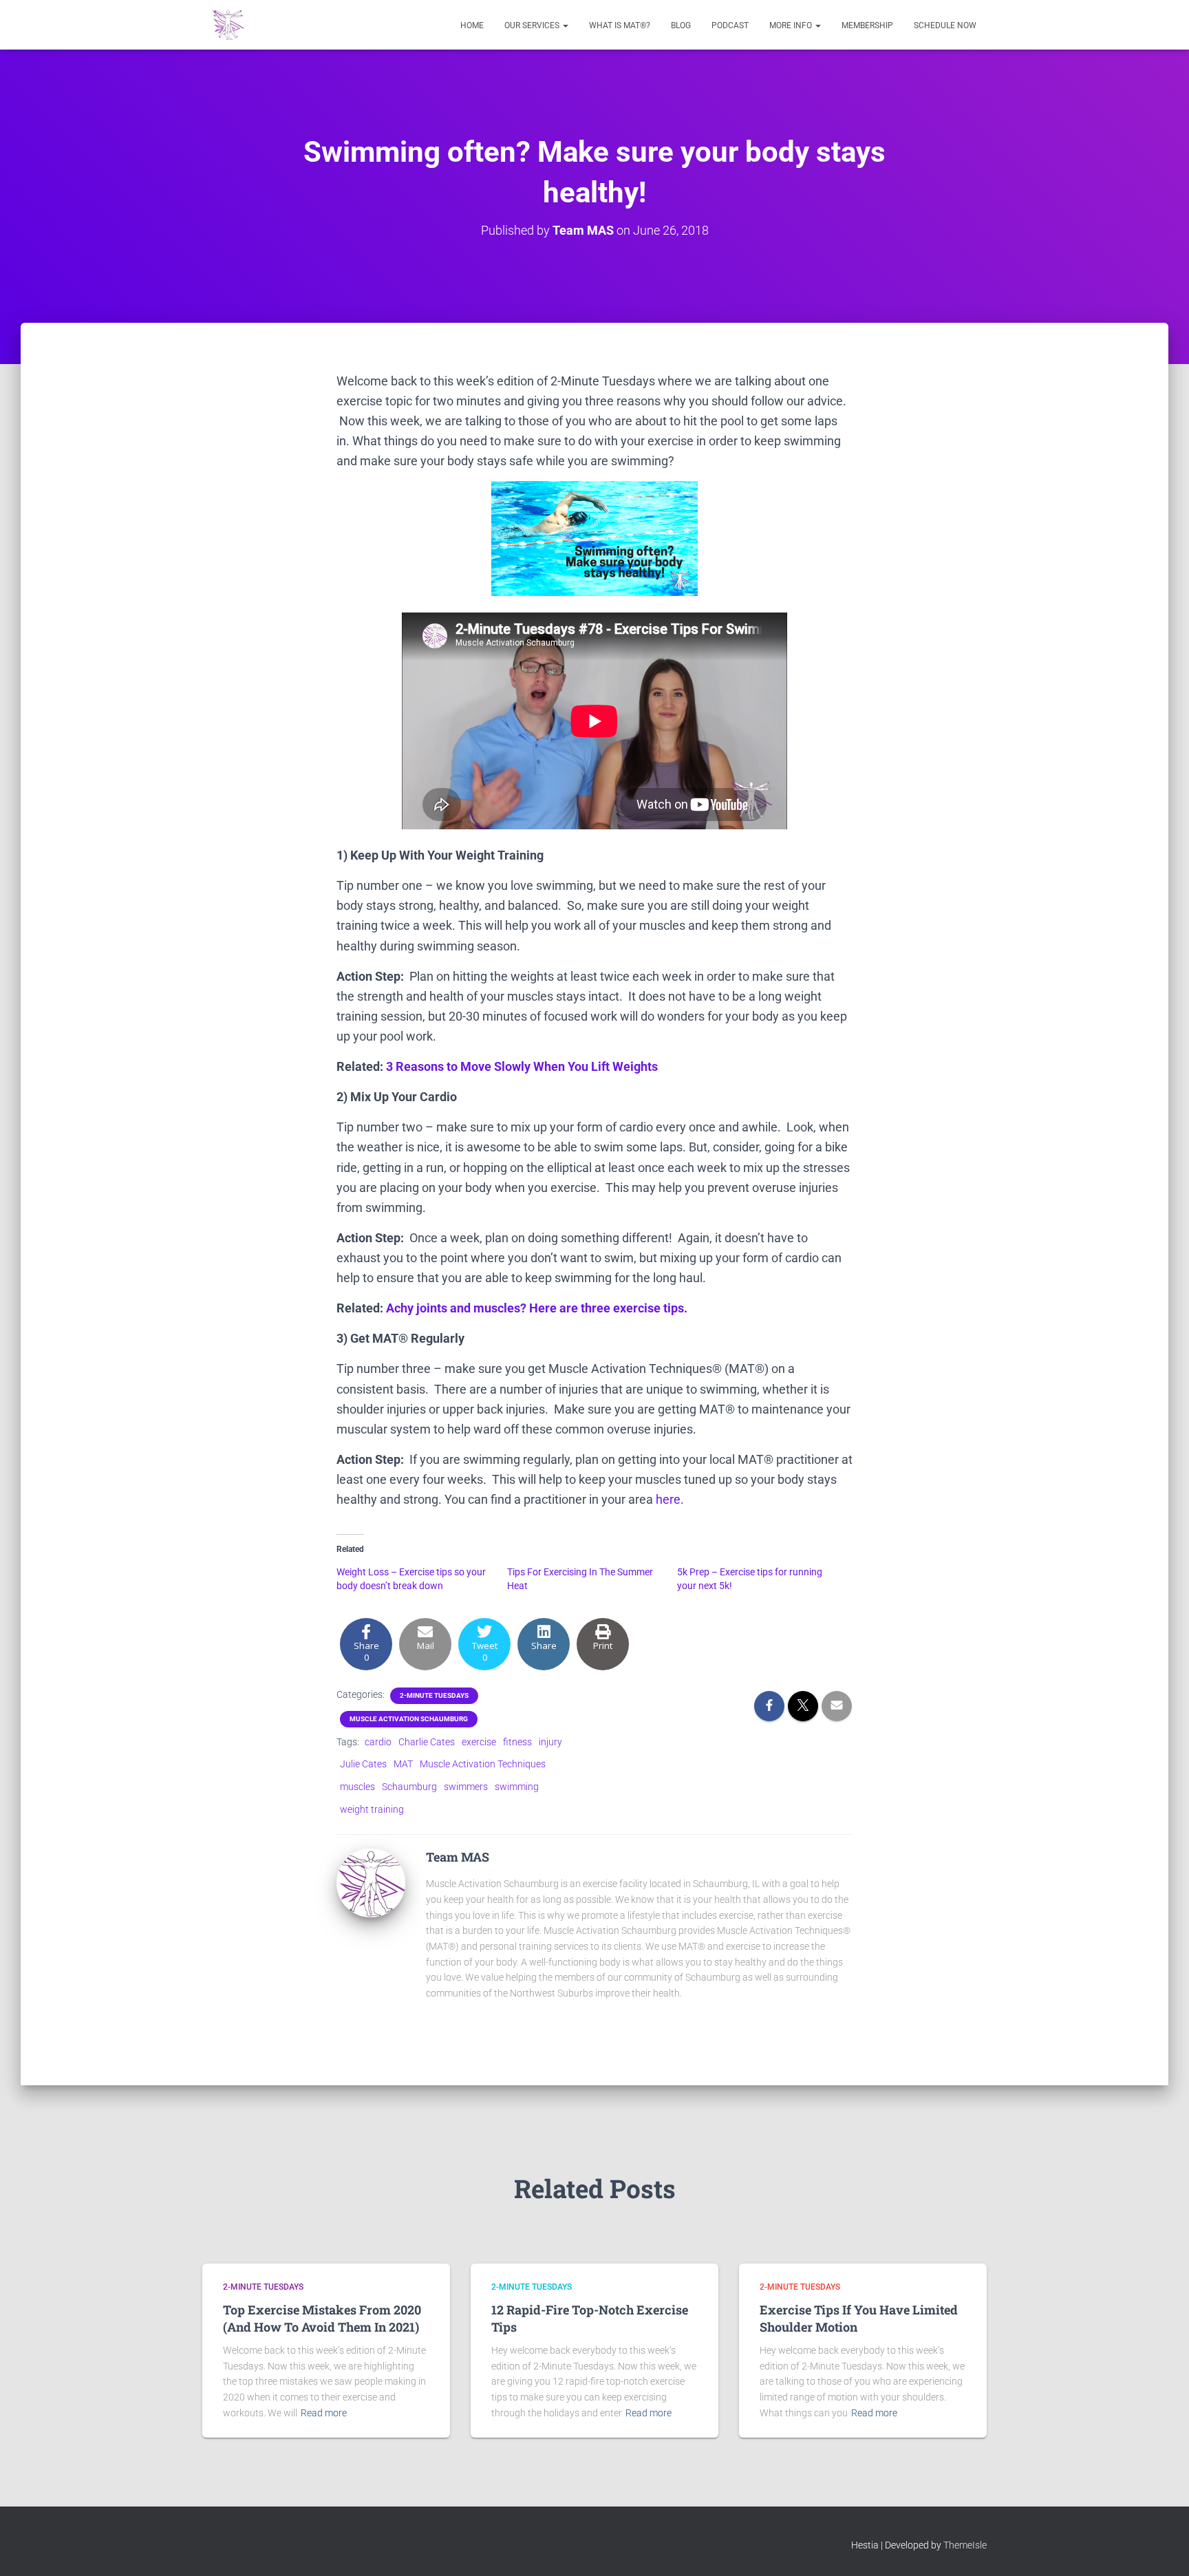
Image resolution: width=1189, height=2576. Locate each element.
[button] (565, 25)
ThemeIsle (965, 2545)
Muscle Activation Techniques (483, 1764)
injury (550, 1742)
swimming (517, 1787)
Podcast (730, 25)
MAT (403, 1764)
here (668, 1499)
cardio (378, 1742)
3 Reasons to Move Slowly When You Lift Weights (522, 1066)
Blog (681, 25)
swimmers (466, 1787)
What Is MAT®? (620, 25)
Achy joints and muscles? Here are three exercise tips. (537, 1308)
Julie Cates (363, 1764)
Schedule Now (945, 25)
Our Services (533, 25)
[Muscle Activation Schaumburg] (228, 25)
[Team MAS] (371, 1882)
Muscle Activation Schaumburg (409, 1719)
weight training (372, 1809)
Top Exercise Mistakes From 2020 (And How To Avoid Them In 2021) (322, 2318)
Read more (324, 2413)
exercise (479, 1742)
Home (472, 25)
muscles (357, 1787)
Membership (867, 25)
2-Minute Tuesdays (434, 1695)
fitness (517, 1742)
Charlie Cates (427, 1742)
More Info (792, 25)
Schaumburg (409, 1787)
